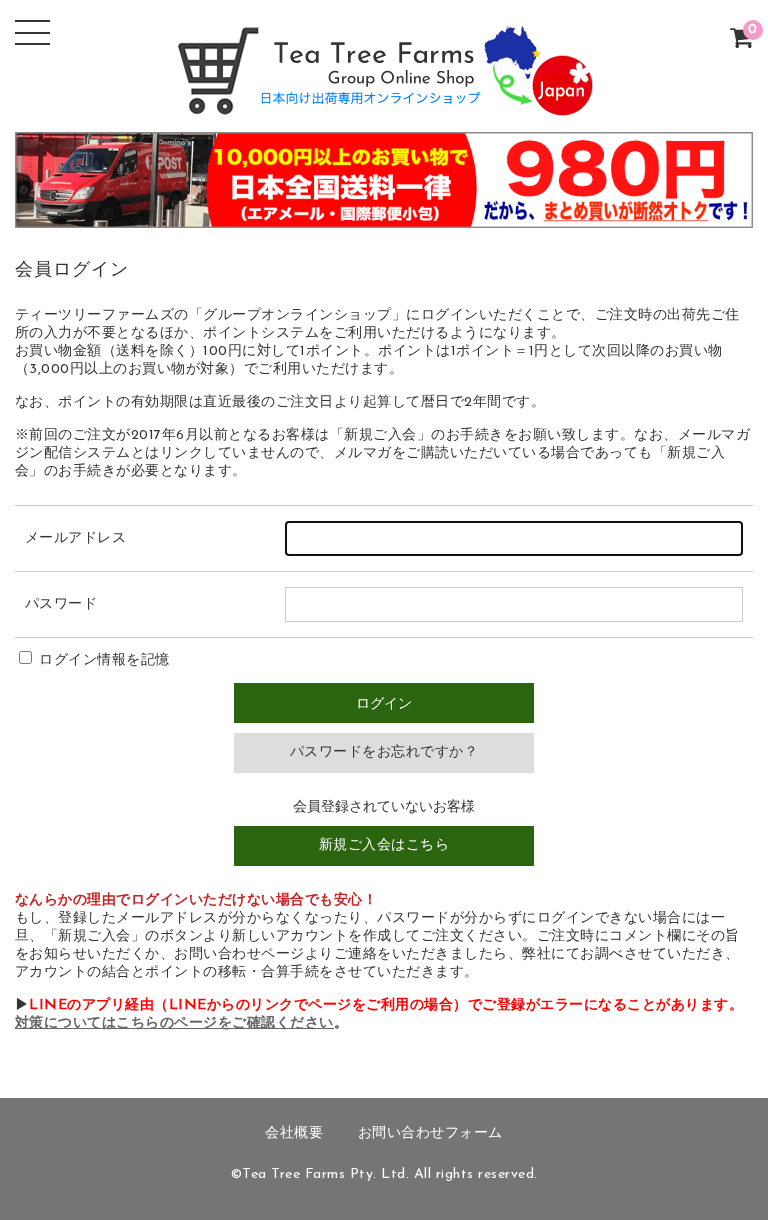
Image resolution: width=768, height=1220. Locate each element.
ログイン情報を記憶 (102, 660)
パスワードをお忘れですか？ (384, 752)
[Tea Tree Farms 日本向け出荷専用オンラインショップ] (384, 101)
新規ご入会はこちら (384, 845)
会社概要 (294, 1133)
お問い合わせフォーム (430, 1133)
